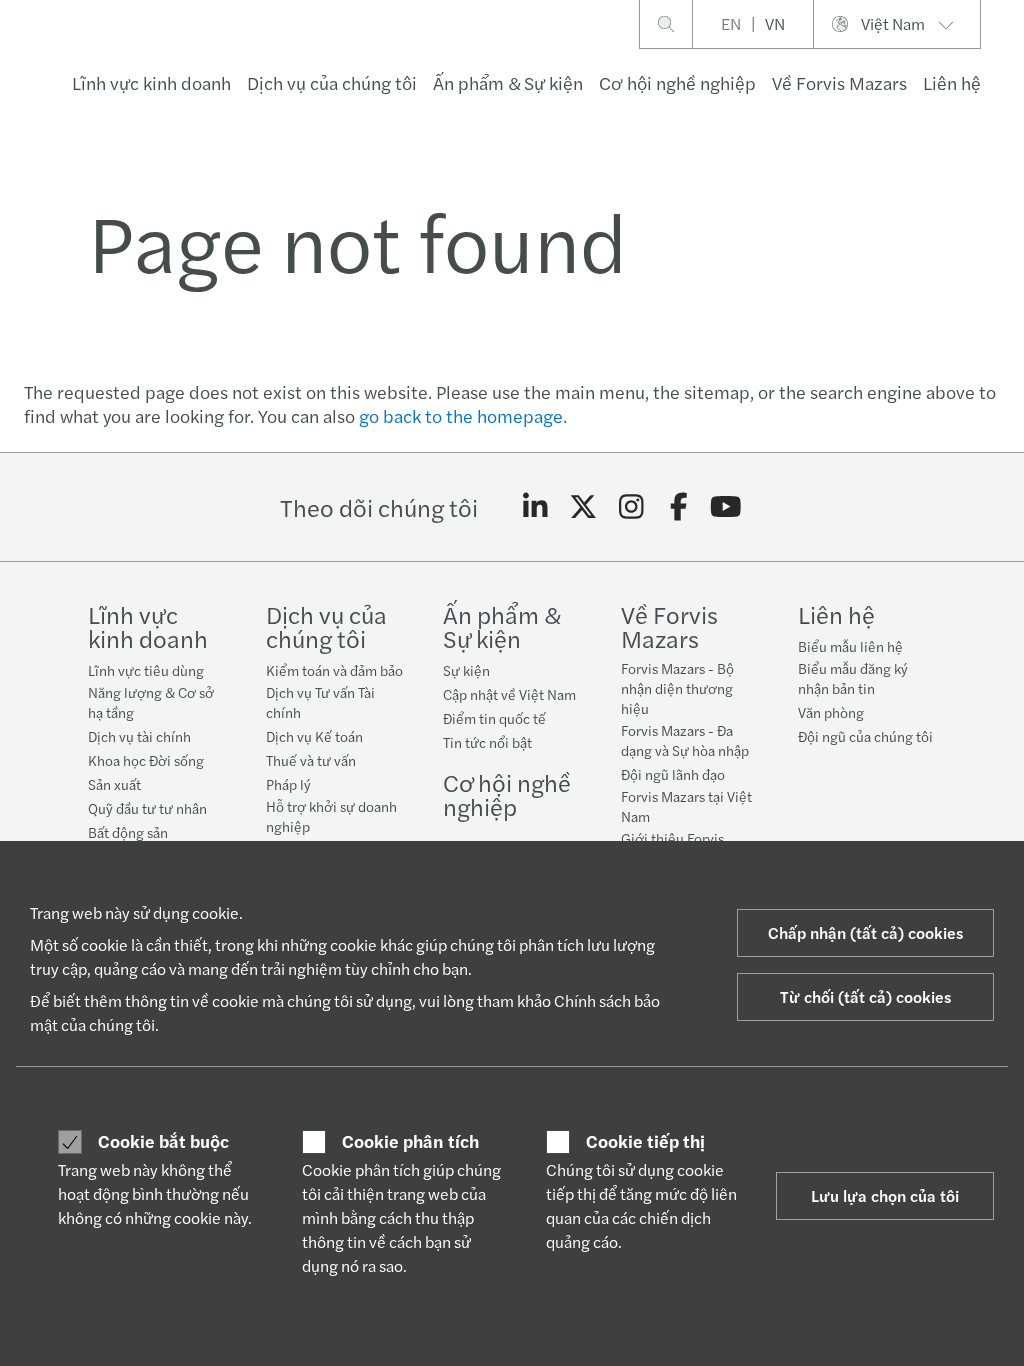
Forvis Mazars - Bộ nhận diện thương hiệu (677, 688)
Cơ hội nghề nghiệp (677, 82)
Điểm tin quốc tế (494, 718)
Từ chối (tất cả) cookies (865, 996)
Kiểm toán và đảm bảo (334, 670)
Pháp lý (288, 784)
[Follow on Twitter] (583, 507)
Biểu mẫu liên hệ (850, 646)
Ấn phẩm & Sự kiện (508, 82)
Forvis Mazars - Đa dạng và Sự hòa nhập (685, 740)
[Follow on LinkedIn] (535, 507)
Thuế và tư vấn (311, 760)
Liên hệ (952, 82)
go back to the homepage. (463, 415)
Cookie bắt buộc (163, 1141)
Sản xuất (114, 784)
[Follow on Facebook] (678, 507)
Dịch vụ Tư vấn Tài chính (320, 702)
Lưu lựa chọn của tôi (885, 1195)
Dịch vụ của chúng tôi (332, 82)
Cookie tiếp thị (645, 1141)
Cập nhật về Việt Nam (509, 694)
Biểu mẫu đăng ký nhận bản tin (853, 678)
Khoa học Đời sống (146, 760)
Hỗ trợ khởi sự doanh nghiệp (331, 816)
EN (731, 23)
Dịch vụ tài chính (139, 736)
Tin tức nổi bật (487, 742)
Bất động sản (128, 832)
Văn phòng (831, 712)
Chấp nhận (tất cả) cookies (865, 932)
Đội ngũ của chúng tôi (865, 736)
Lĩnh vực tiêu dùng (146, 670)
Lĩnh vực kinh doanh (151, 82)
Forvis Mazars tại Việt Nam (686, 806)
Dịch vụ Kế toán (314, 736)
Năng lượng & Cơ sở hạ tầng (151, 702)
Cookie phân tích (410, 1141)
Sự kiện (466, 670)
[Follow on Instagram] (631, 507)
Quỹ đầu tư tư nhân (147, 808)
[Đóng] (1002, 76)
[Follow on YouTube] (726, 507)
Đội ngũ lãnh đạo (673, 774)
